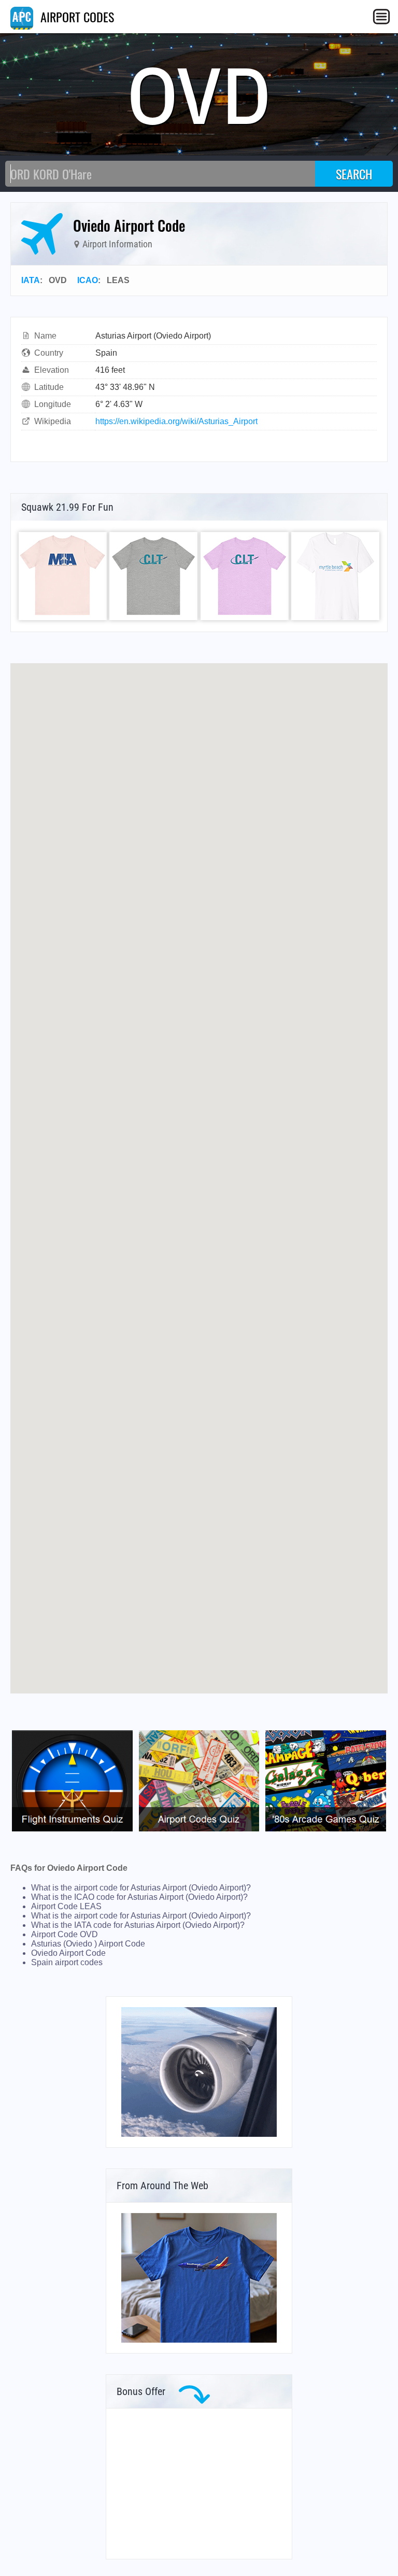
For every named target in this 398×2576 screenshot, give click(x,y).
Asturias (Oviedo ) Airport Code (88, 1944)
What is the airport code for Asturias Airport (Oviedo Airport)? (141, 1888)
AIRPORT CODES (76, 17)
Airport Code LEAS (66, 1906)
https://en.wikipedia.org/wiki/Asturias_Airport (176, 421)
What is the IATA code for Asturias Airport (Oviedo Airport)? (138, 1925)
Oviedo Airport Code (68, 1953)
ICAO (88, 280)
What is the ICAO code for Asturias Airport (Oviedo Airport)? (139, 1897)
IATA (31, 280)
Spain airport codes (67, 1962)
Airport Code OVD (65, 1934)
